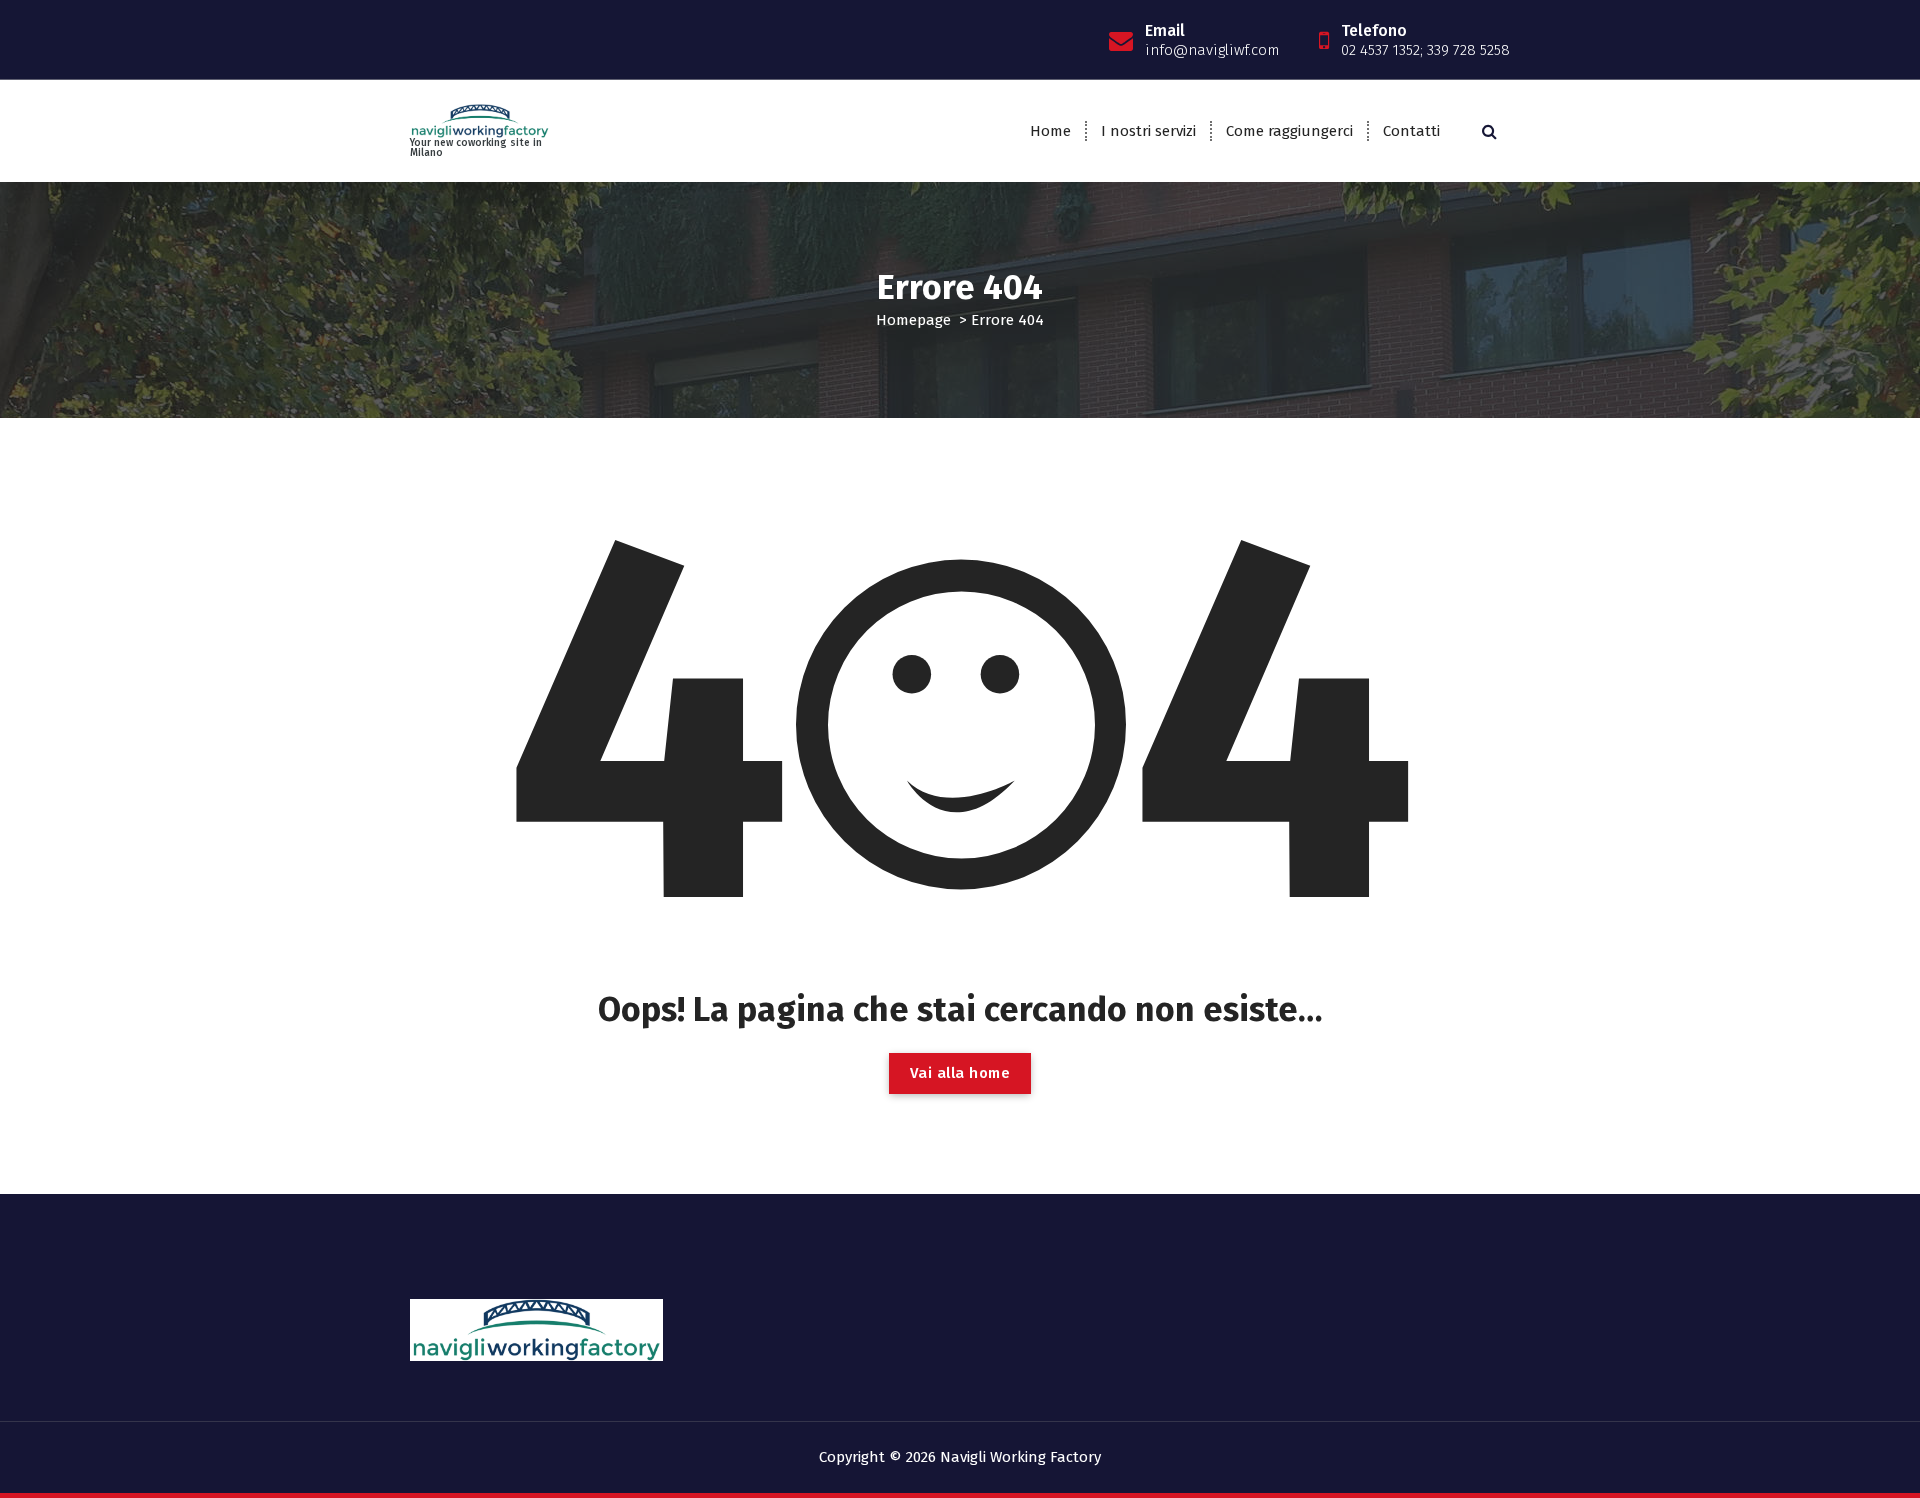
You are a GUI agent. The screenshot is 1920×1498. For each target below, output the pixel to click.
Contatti (1411, 131)
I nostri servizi (1148, 131)
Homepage (913, 320)
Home (1050, 131)
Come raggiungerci (1289, 131)
